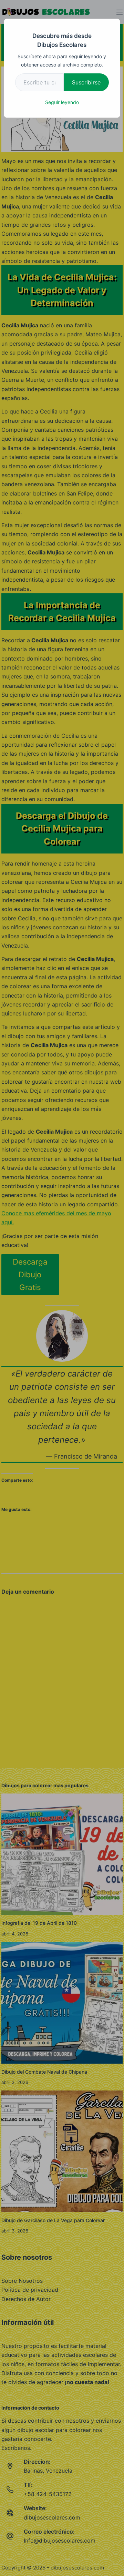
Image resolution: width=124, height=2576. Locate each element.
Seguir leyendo (62, 102)
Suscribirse (86, 82)
